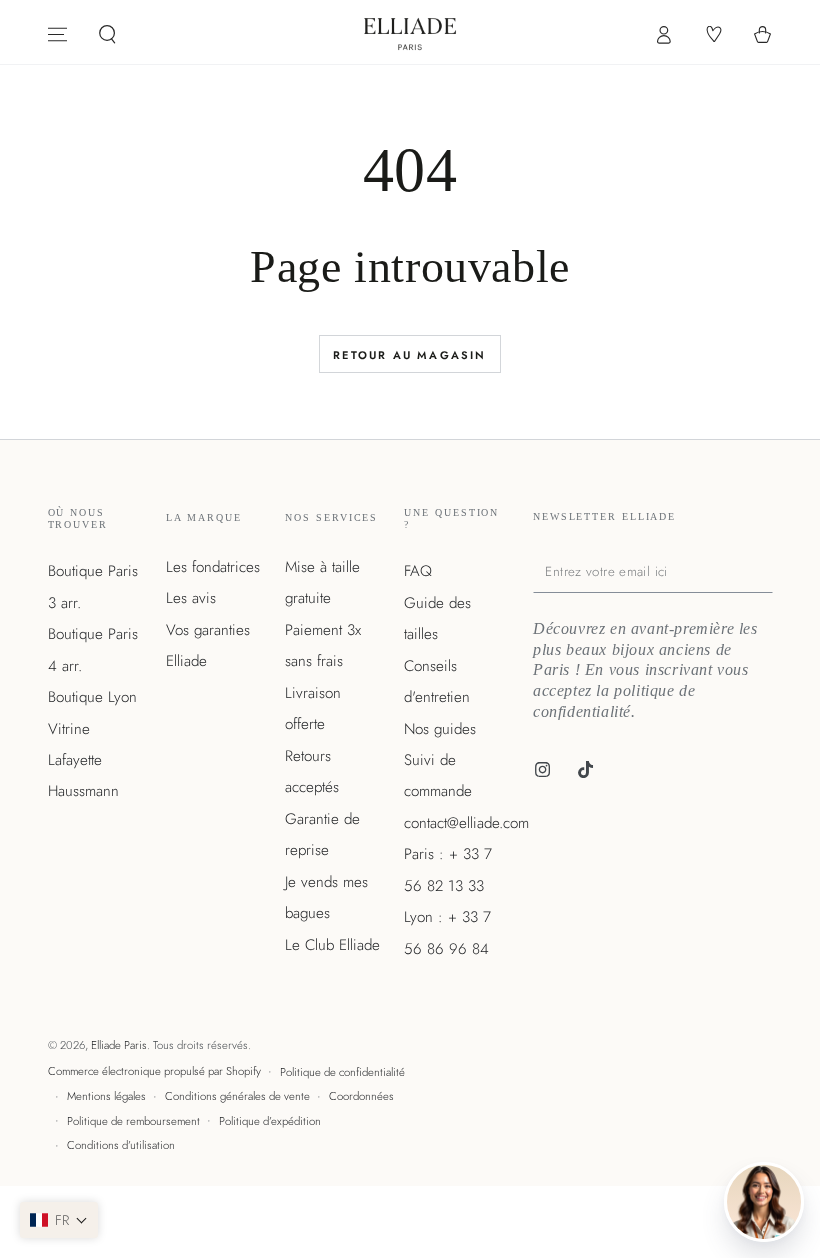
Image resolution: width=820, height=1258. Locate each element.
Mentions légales (106, 1096)
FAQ (418, 571)
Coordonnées (361, 1096)
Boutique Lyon (92, 697)
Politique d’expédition (270, 1121)
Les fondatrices (213, 567)
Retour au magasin (409, 355)
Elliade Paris (119, 1045)
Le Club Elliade (332, 945)
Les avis (191, 598)
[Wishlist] (712, 35)
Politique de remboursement (133, 1121)
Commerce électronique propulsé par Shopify (154, 1071)
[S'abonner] (768, 571)
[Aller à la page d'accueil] (410, 34)
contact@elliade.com (466, 823)
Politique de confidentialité (342, 1072)
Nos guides (440, 729)
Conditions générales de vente (237, 1096)
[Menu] (57, 35)
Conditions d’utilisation (121, 1145)
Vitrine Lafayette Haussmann (83, 760)
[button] (107, 35)
